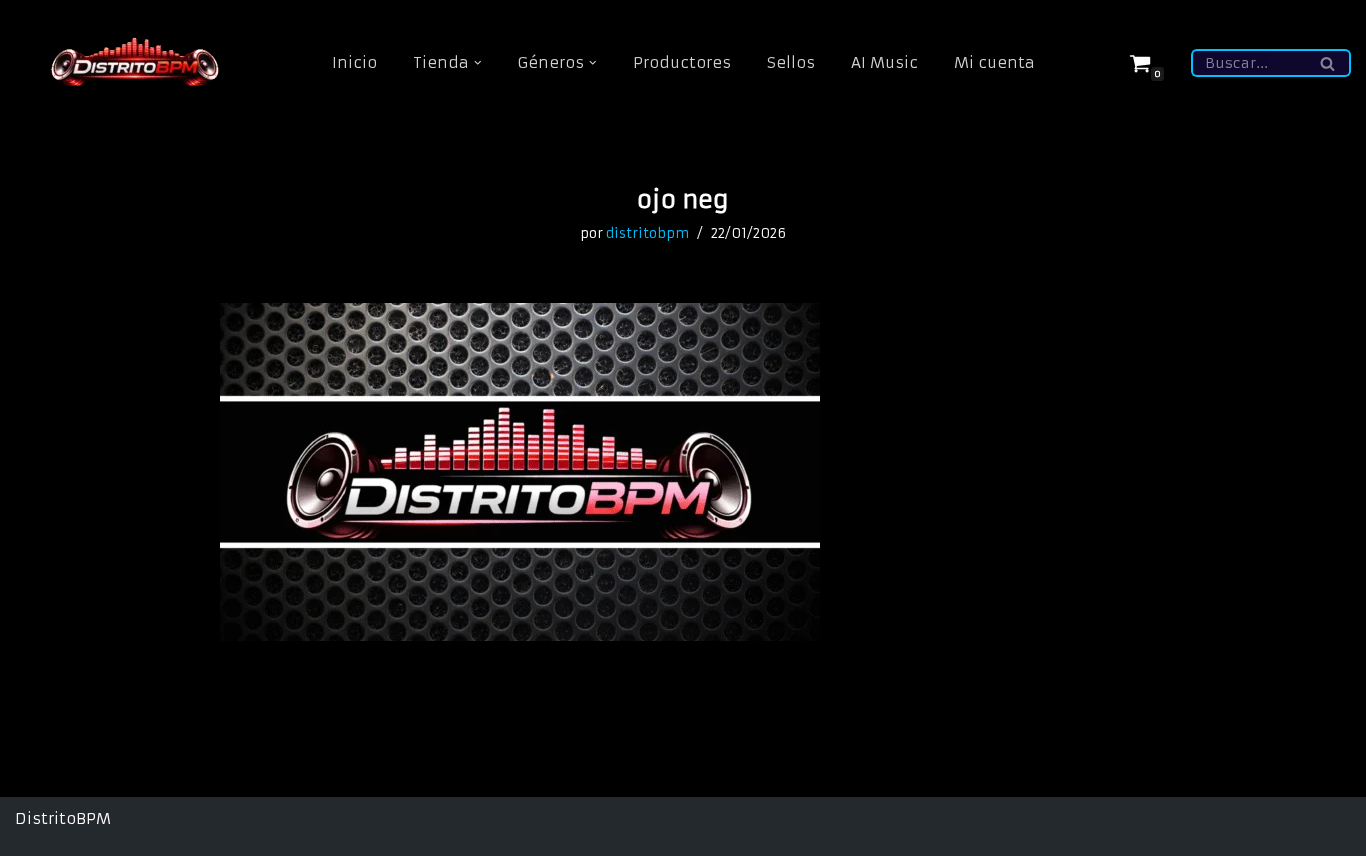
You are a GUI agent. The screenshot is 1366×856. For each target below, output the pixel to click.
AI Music (884, 62)
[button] (478, 63)
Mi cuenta (994, 62)
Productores (682, 62)
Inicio (354, 62)
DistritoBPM (63, 818)
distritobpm (647, 233)
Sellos (791, 62)
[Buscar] (1328, 63)
